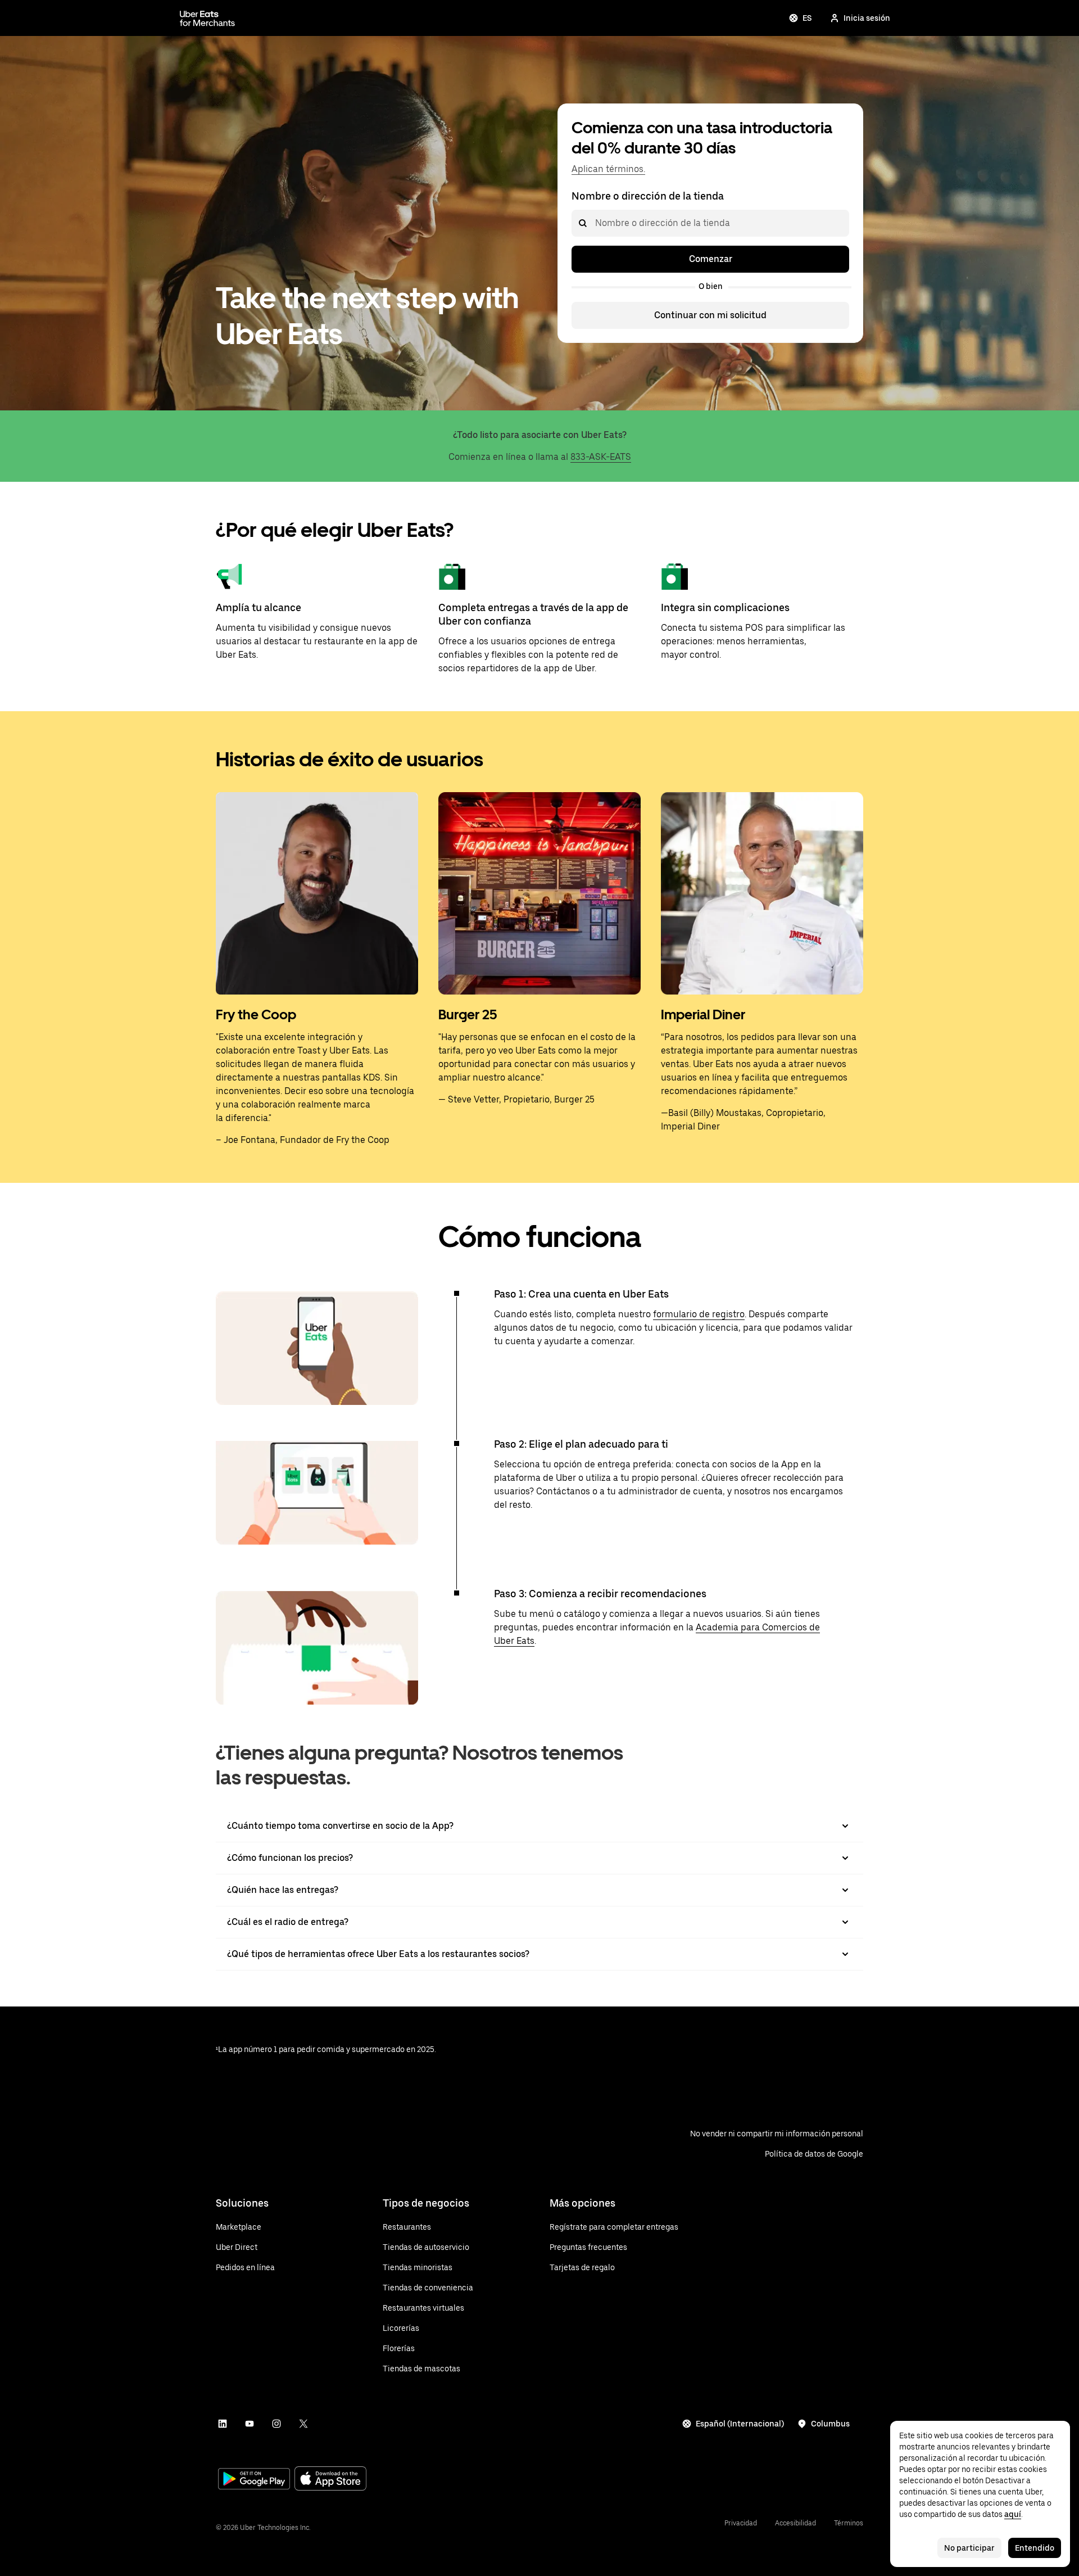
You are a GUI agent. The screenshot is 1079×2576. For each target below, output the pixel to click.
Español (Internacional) (740, 2424)
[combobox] (595, 223)
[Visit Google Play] (254, 2480)
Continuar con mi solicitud (710, 315)
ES (807, 18)
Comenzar (711, 259)
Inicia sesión (867, 18)
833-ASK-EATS (601, 457)
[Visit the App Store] (330, 2480)
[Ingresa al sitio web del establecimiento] (207, 18)
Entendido (1035, 2548)
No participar (969, 2548)
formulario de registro (699, 1314)
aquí (1013, 2514)
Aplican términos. (608, 169)
